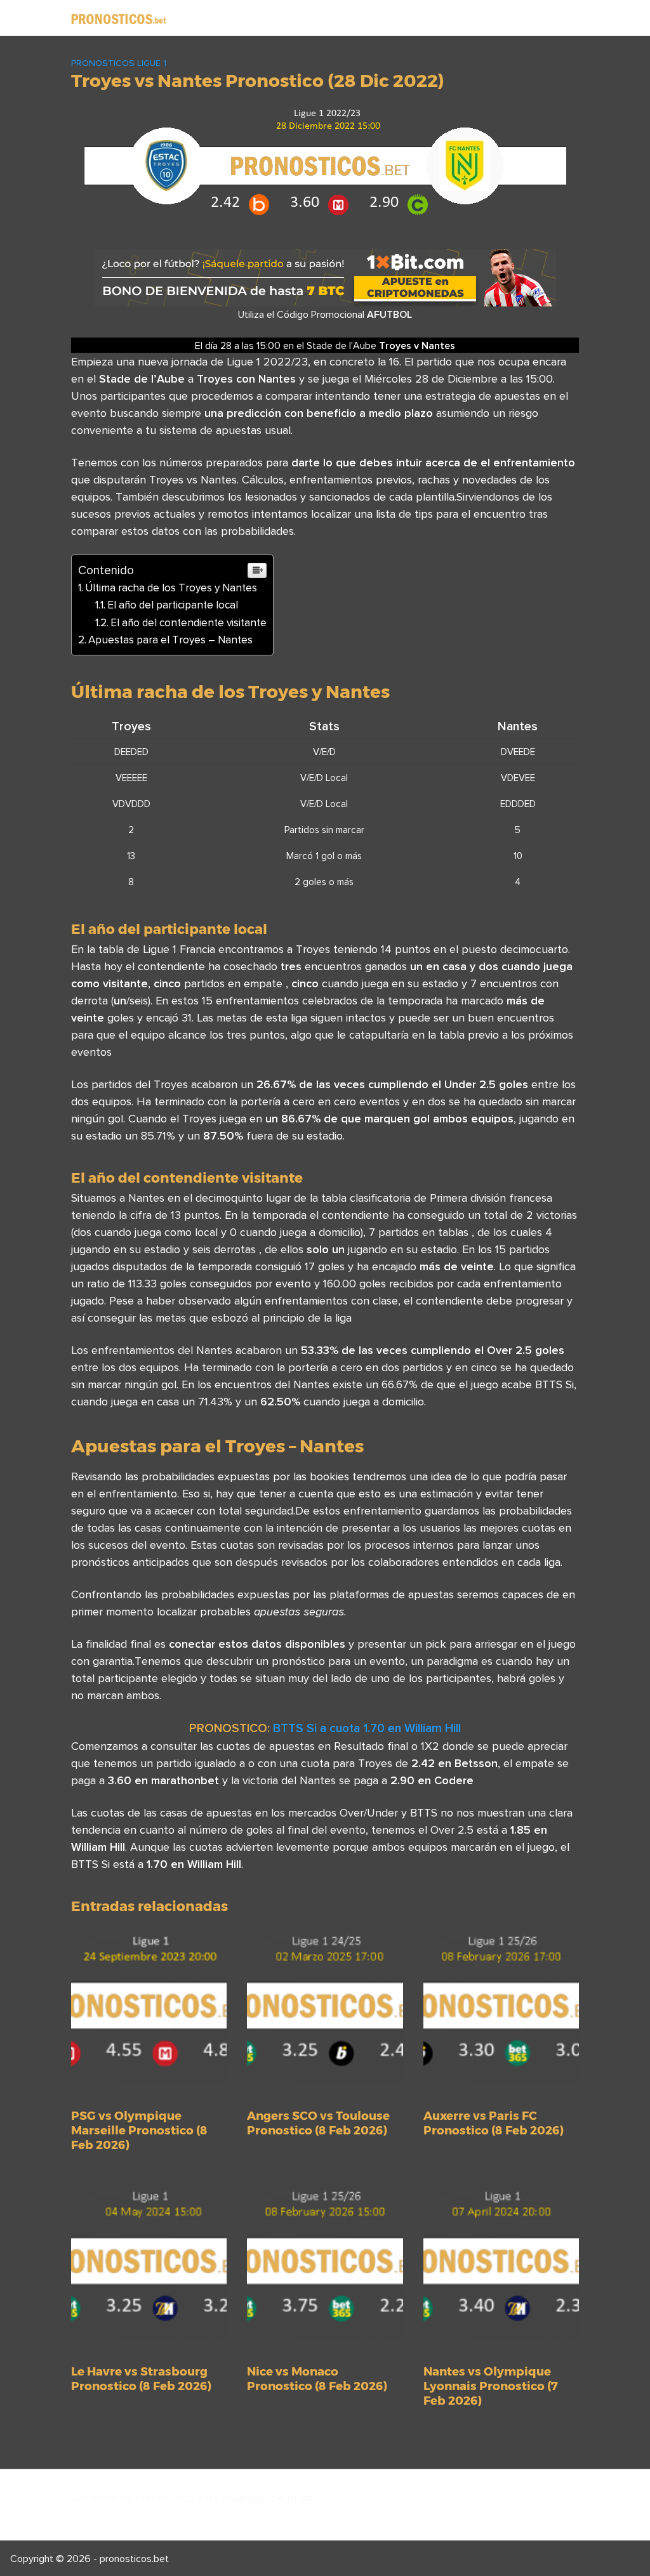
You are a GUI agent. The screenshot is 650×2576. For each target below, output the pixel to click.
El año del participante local (173, 605)
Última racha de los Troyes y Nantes (171, 588)
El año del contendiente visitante (189, 622)
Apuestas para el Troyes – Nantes (170, 640)
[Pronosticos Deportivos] (119, 18)
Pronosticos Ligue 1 (119, 63)
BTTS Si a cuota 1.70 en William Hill (367, 1728)
